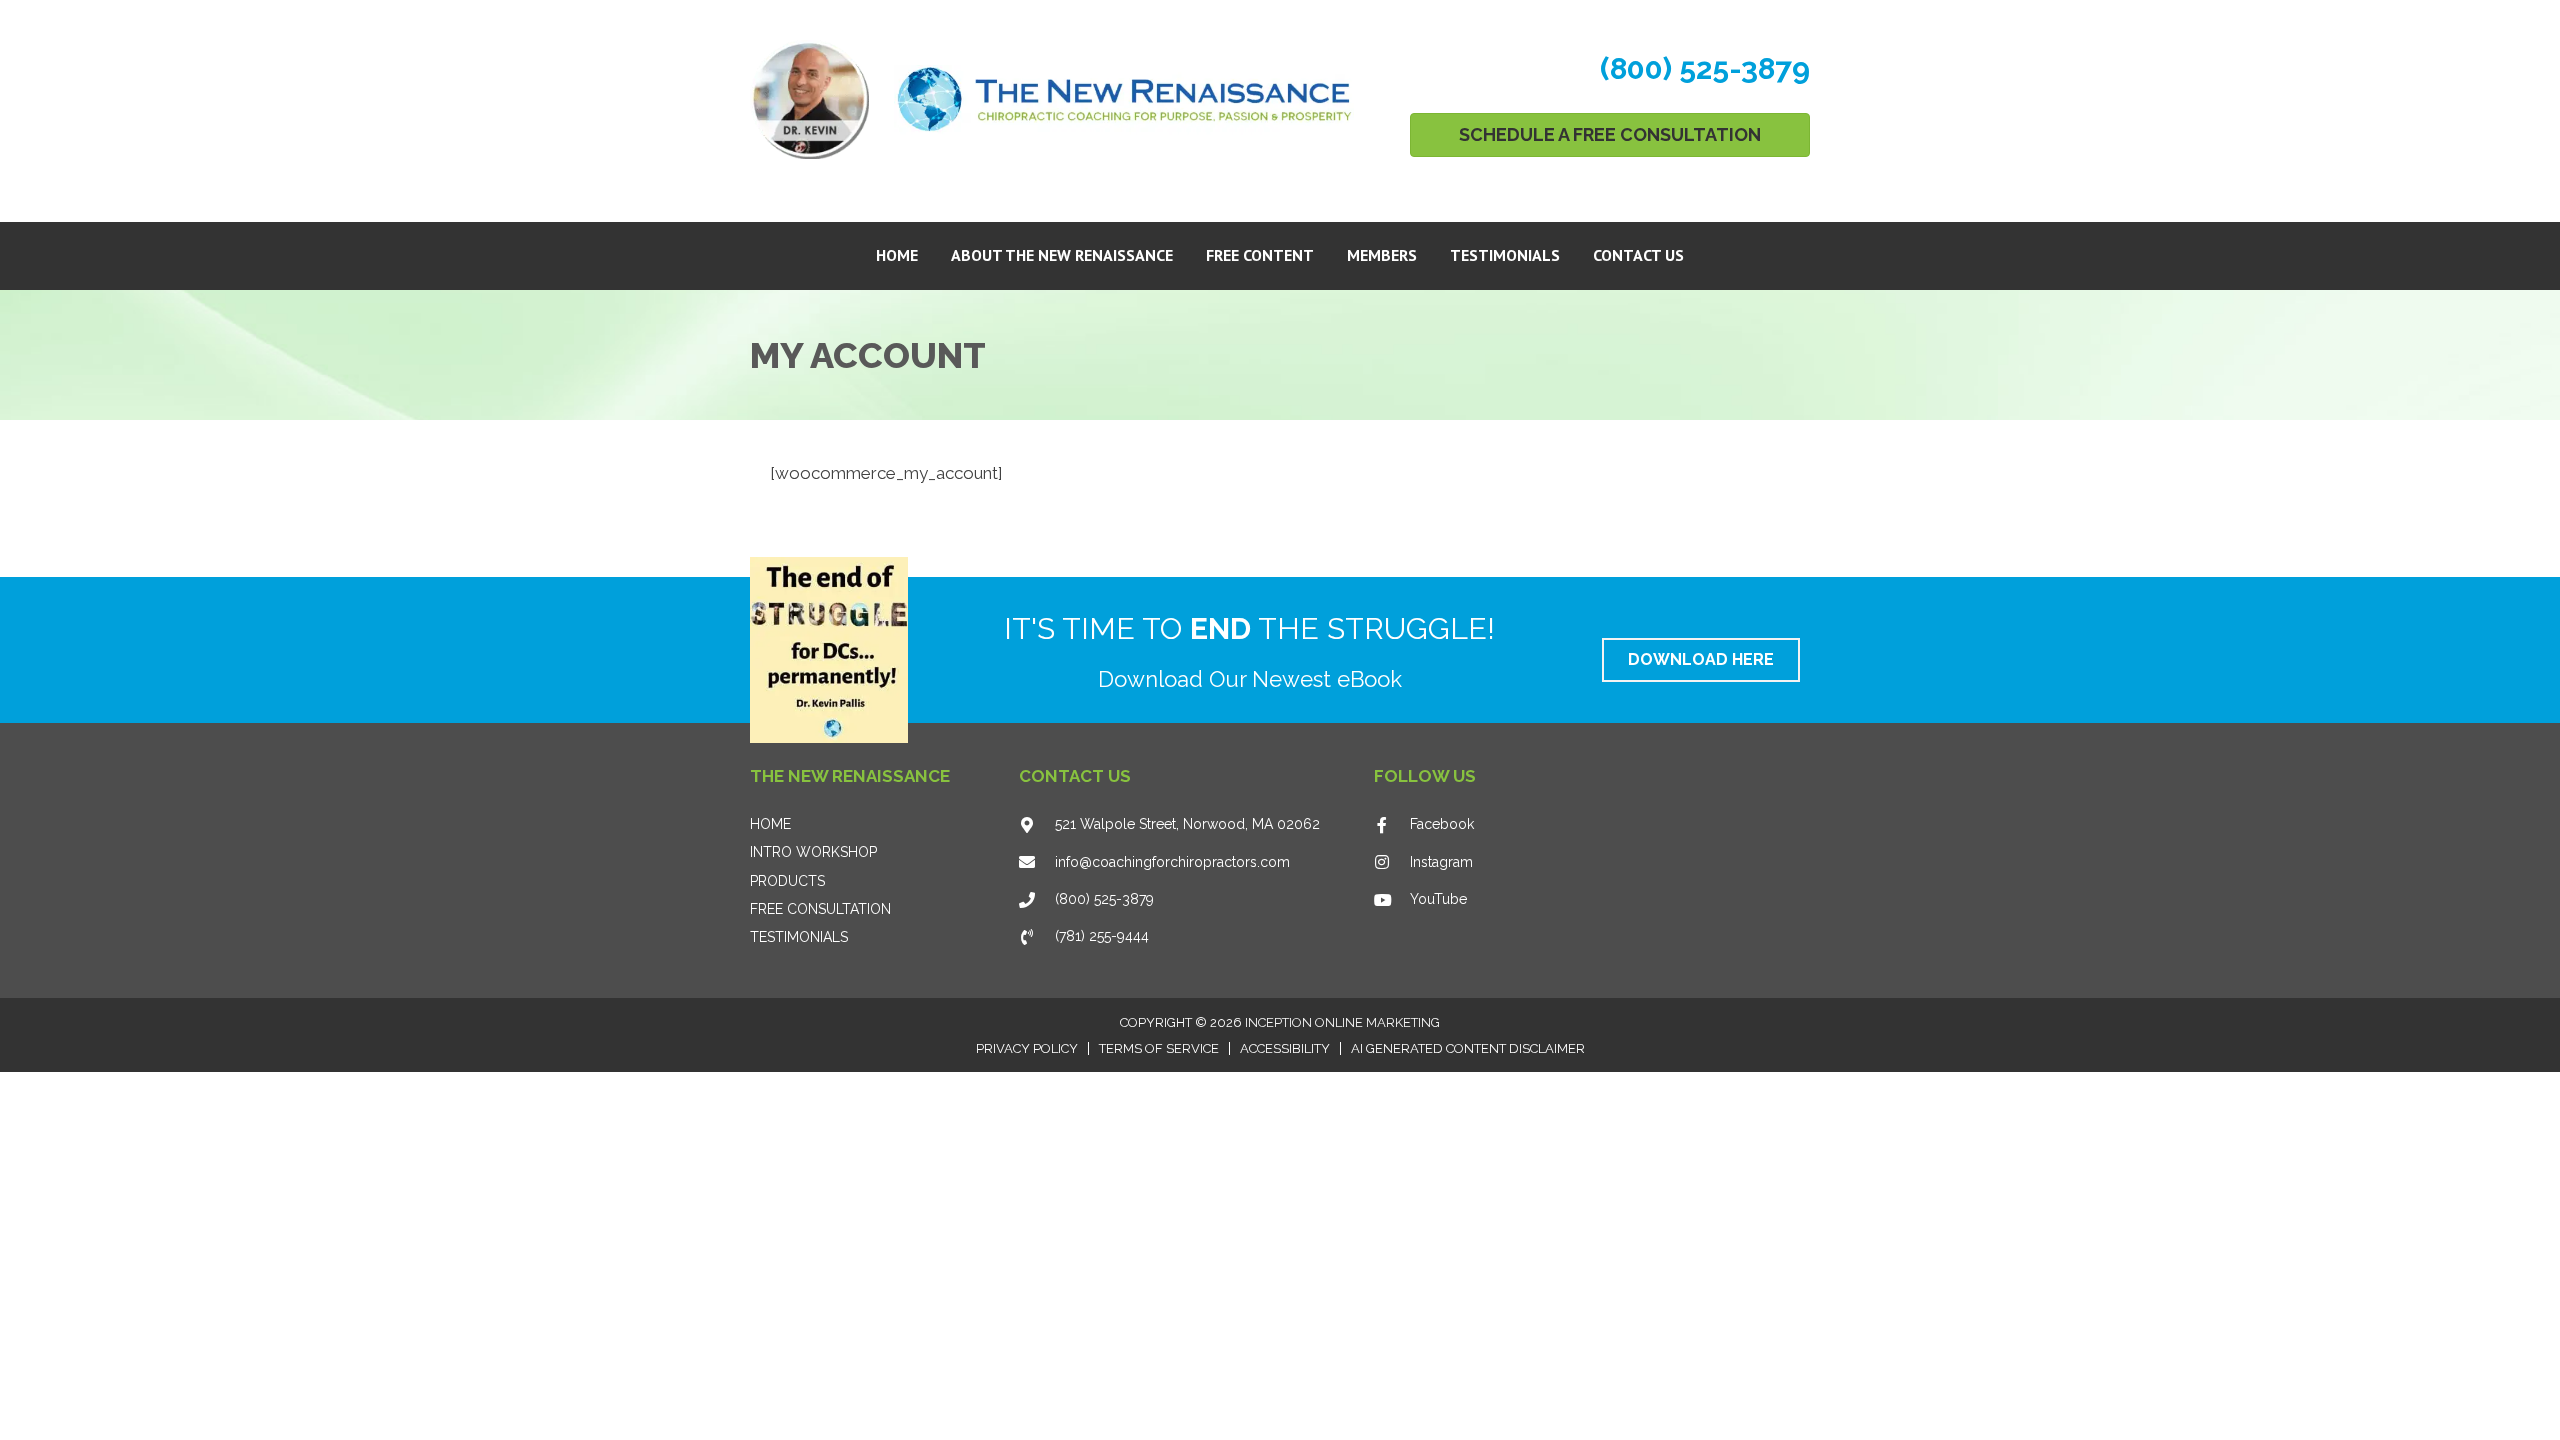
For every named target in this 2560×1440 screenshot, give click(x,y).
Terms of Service (1159, 1048)
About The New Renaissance (1062, 255)
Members (1382, 255)
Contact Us (1638, 255)
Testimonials (1505, 255)
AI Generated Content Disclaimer (1468, 1048)
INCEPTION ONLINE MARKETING (1342, 1022)
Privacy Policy (1027, 1048)
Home (897, 255)
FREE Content (1260, 255)
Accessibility (1285, 1048)
